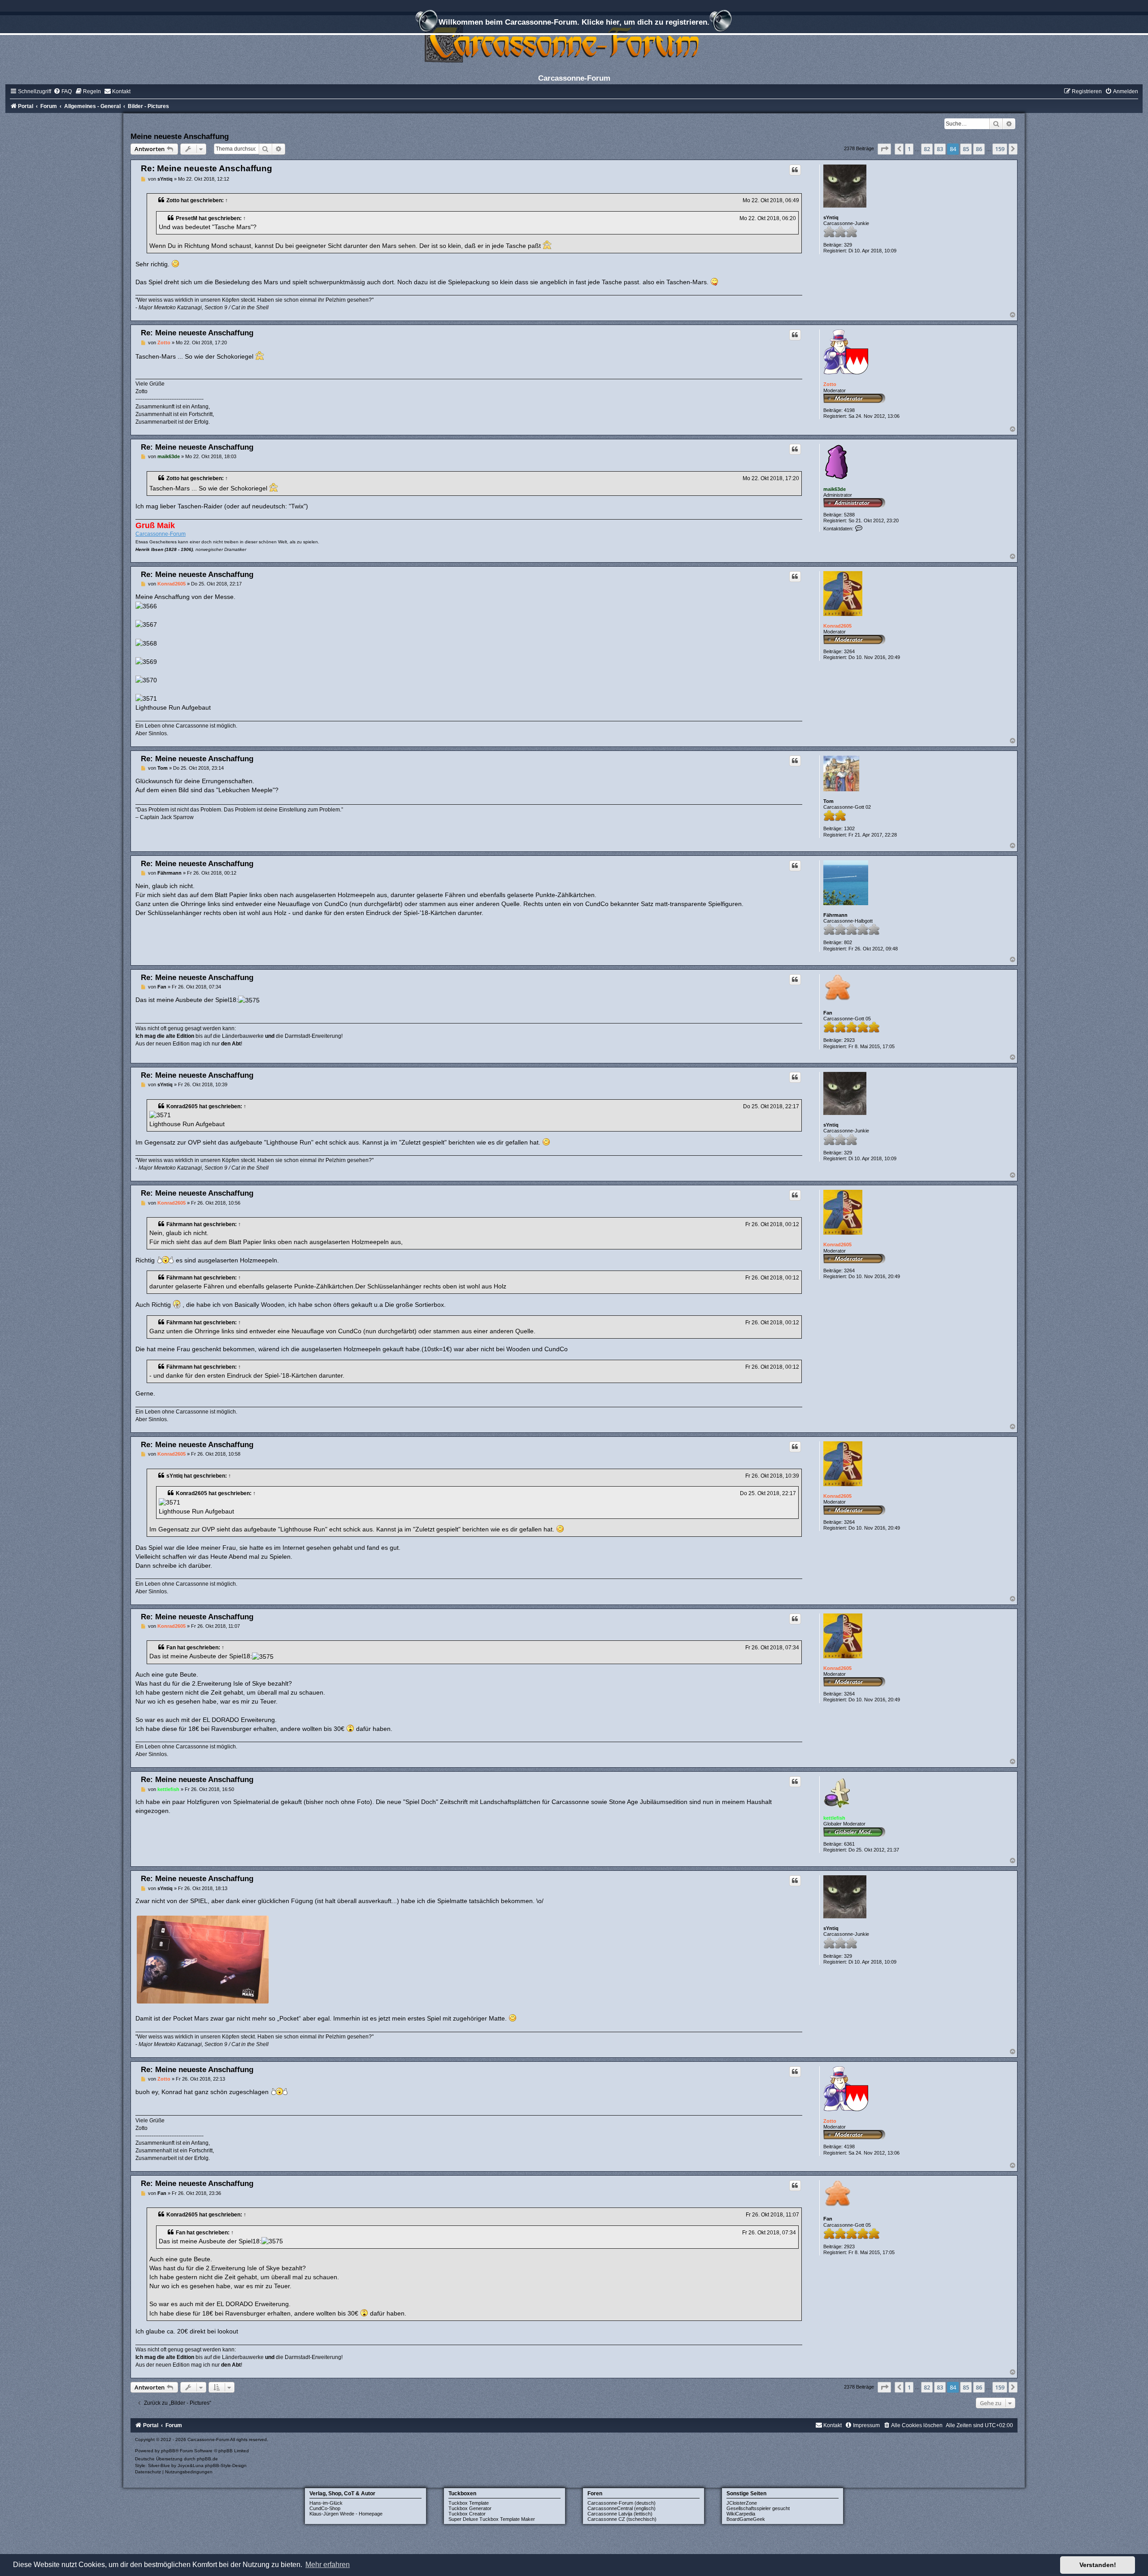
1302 (849, 828)
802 (848, 942)
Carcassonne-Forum (161, 534)
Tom (828, 801)
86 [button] (979, 149)
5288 (849, 515)
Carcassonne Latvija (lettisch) (620, 2514)
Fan (828, 1013)
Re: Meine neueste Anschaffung (207, 168)
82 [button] (927, 149)
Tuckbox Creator (467, 2514)
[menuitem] (63, 91)
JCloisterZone (742, 2503)
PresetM (187, 218)
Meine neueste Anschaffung (180, 136)
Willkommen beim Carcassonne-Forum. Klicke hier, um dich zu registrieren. (574, 22)
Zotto (173, 200)
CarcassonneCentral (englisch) (622, 2508)
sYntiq (831, 217)
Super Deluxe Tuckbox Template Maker (492, 2519)
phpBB (168, 2451)
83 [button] (940, 149)
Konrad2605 (837, 626)
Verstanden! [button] (1098, 2565)
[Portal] (574, 42)
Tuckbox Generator (470, 2508)
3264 (849, 651)
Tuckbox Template (469, 2503)
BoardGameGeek (746, 2519)
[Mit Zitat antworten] (795, 170)
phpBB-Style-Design (226, 2465)
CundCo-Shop (325, 2508)
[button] (884, 149)
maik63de (835, 489)
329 (848, 245)
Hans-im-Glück (326, 2503)
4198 (849, 410)
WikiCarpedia (741, 2514)
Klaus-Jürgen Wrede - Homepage (346, 2514)
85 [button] (966, 149)
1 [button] (909, 149)
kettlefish (834, 1818)
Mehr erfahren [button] (328, 2565)
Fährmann (835, 915)
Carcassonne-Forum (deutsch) (622, 2503)
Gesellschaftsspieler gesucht (758, 2508)
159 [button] (1000, 149)
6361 (849, 1844)
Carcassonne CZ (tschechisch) (622, 2519)
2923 (849, 1040)
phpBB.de (207, 2459)
